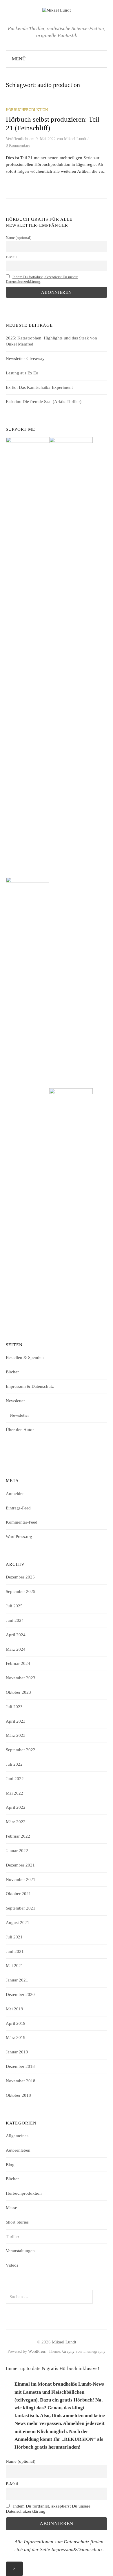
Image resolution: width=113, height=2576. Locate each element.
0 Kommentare (18, 145)
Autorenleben (18, 2150)
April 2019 (16, 2023)
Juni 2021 (15, 1951)
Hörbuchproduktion (27, 110)
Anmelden (15, 1494)
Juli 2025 (14, 1606)
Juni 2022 (15, 1779)
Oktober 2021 (18, 1894)
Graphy (68, 2351)
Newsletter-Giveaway (25, 359)
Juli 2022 (14, 1764)
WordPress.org (19, 1537)
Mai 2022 (14, 1793)
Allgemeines (17, 2136)
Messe (11, 2208)
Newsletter (15, 1401)
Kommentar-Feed (22, 1522)
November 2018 (21, 2081)
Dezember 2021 (20, 1865)
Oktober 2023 (18, 1692)
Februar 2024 (18, 1663)
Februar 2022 (18, 1836)
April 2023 (16, 1721)
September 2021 (21, 1908)
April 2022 (16, 1807)
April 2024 (16, 1635)
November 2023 (21, 1678)
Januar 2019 (17, 2052)
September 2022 (21, 1750)
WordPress (37, 2351)
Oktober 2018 (18, 2095)
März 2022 (16, 1822)
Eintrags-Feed (18, 1508)
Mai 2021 (14, 1966)
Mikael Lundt (64, 2342)
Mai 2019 (14, 2009)
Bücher (12, 1372)
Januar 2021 (17, 1980)
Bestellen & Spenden (25, 1357)
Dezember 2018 (20, 2066)
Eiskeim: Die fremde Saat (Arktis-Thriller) (44, 402)
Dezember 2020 (20, 1994)
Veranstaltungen (20, 2251)
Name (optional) (19, 238)
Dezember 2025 (20, 1577)
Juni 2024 (15, 1620)
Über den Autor (20, 1430)
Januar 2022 (17, 1851)
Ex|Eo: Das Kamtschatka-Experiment (39, 387)
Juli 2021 (14, 1937)
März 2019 (16, 2038)
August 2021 (18, 1923)
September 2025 (21, 1591)
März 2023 (16, 1735)
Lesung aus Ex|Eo (22, 373)
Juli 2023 (14, 1707)
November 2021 (21, 1879)
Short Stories (17, 2222)
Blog (10, 2165)
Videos (12, 2265)
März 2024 (16, 1649)
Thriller (12, 2237)
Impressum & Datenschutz (30, 1386)
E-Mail (11, 257)
